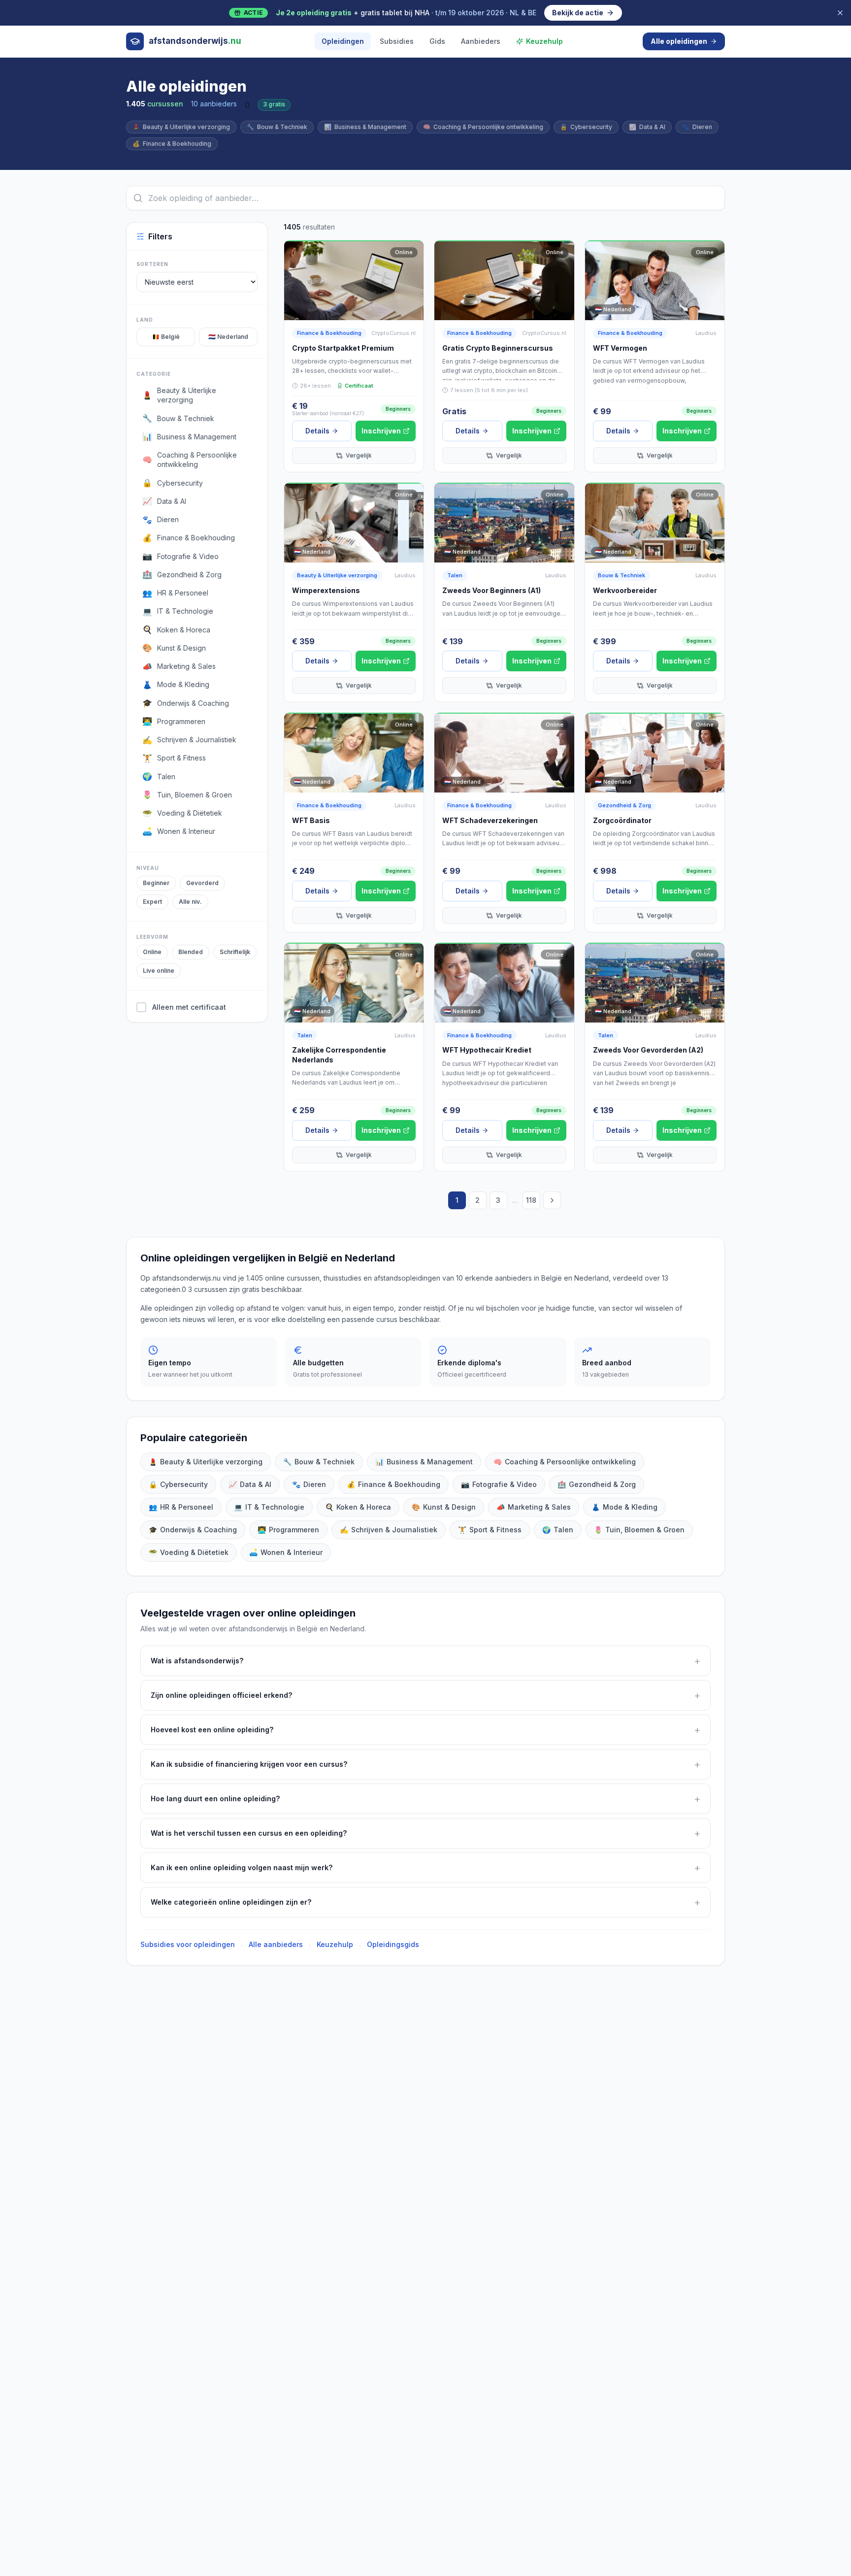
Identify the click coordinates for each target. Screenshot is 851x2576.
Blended (191, 952)
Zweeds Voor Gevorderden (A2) (648, 1050)
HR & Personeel (181, 1507)
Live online (159, 971)
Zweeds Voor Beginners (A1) (491, 590)
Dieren (697, 127)
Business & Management (365, 127)
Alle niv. (190, 902)
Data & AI (647, 127)
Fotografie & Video (499, 1484)
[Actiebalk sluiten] (840, 13)
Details (317, 431)
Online (152, 952)
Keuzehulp (544, 41)
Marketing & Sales (534, 1507)
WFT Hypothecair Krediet (487, 1050)
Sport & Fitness (490, 1530)
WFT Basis (311, 820)
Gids (437, 41)
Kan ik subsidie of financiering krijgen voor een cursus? (425, 1764)
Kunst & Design (444, 1507)
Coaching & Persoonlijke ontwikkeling (483, 127)
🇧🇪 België (166, 337)
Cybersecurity (586, 127)
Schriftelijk (235, 952)
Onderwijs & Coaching (193, 1530)
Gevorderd (202, 883)
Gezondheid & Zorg (624, 805)
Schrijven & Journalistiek (389, 1530)
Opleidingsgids (393, 1944)
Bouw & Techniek (277, 127)
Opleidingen (343, 41)
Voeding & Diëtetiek (189, 1552)
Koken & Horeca (358, 1507)
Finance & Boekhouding (172, 144)
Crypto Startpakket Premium (343, 348)
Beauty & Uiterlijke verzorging (181, 127)
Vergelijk (359, 455)
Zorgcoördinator (622, 820)
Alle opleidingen (679, 41)
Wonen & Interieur (286, 1552)
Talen (455, 575)
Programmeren (288, 1530)
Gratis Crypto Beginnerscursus (498, 348)
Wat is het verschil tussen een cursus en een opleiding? (425, 1833)
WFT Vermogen (620, 348)
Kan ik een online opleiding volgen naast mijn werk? (425, 1868)
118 (531, 1200)
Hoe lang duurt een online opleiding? (425, 1799)
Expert (152, 902)
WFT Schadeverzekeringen (490, 820)
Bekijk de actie (578, 13)
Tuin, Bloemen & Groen (639, 1530)
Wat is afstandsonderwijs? (425, 1661)
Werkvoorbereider (625, 590)
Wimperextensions (326, 590)
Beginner (156, 883)
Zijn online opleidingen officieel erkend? (425, 1695)
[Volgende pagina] (552, 1200)
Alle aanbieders (276, 1944)
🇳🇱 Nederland (228, 337)
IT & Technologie (269, 1507)
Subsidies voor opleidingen (188, 1944)
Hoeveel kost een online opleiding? (425, 1730)
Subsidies (397, 41)
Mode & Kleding (624, 1507)
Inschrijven (381, 431)
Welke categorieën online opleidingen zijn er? (425, 1902)
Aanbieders (481, 41)
